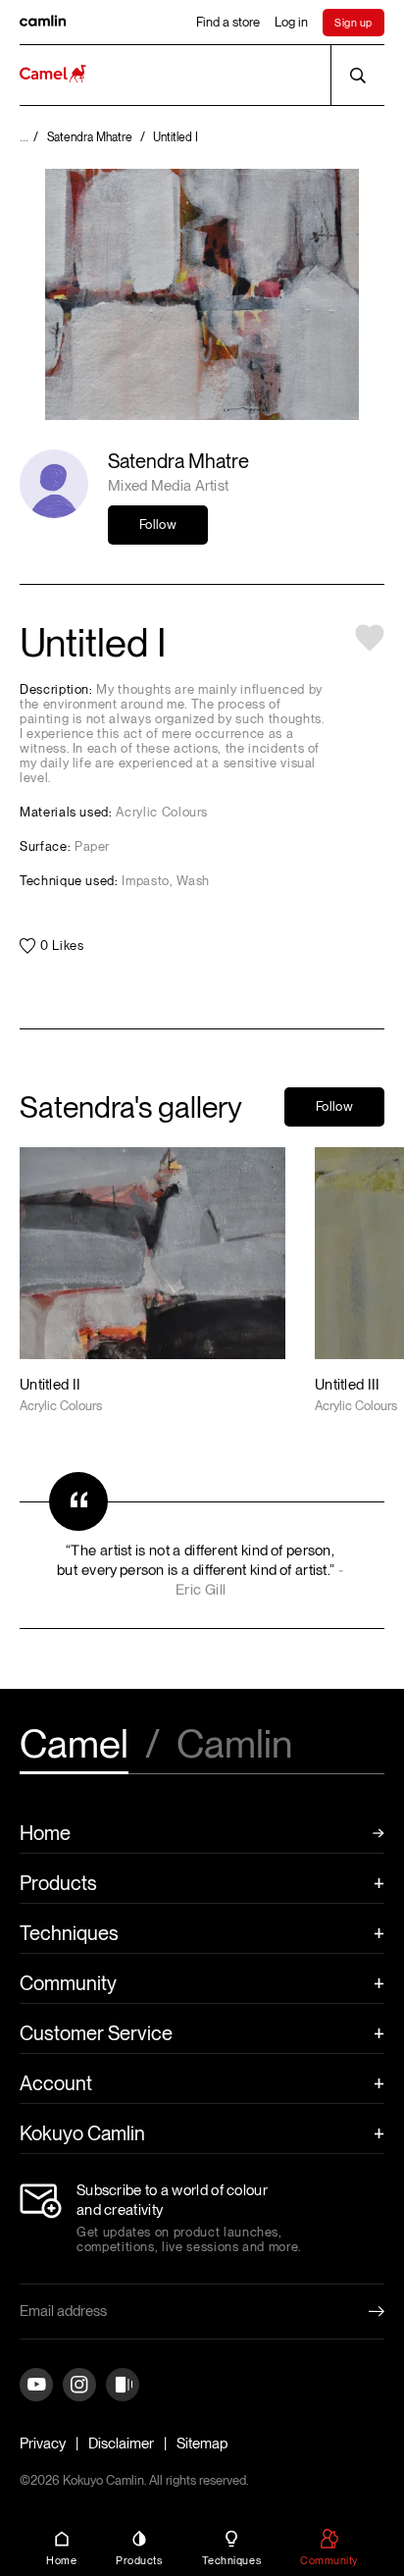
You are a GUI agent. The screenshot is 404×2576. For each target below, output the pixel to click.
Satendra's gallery (131, 1107)
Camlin (234, 1746)
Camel (74, 1746)
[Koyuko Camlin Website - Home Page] (53, 75)
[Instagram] (79, 2386)
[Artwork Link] (152, 1280)
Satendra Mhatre (178, 461)
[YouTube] (36, 2386)
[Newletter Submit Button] (361, 2311)
